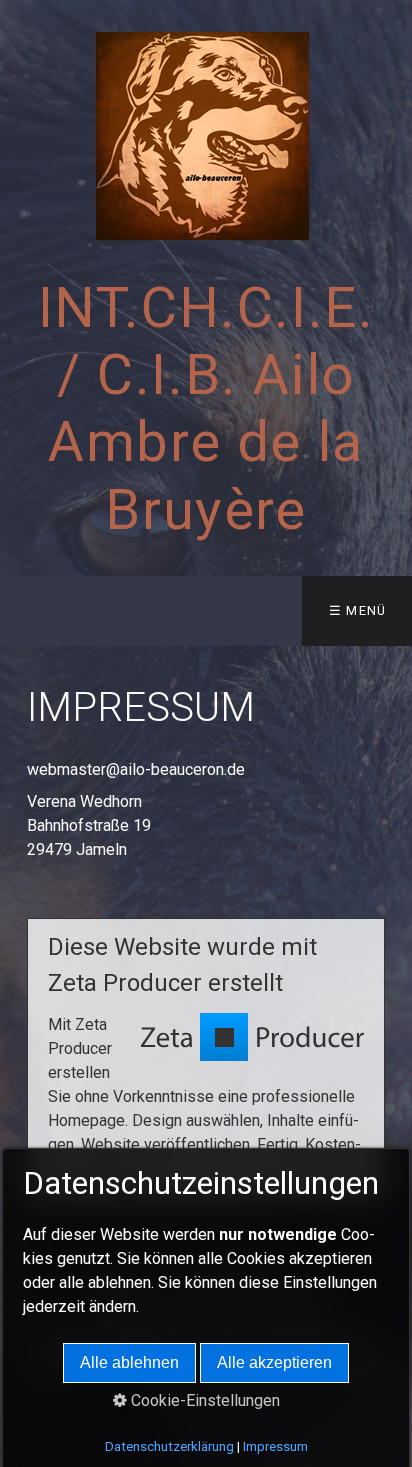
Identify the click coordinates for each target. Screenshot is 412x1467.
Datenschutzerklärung (169, 1446)
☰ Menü (358, 610)
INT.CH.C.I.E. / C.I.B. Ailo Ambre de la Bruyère (206, 409)
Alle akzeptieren (274, 1362)
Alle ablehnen (129, 1362)
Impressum (275, 1446)
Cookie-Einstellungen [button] (203, 1400)
